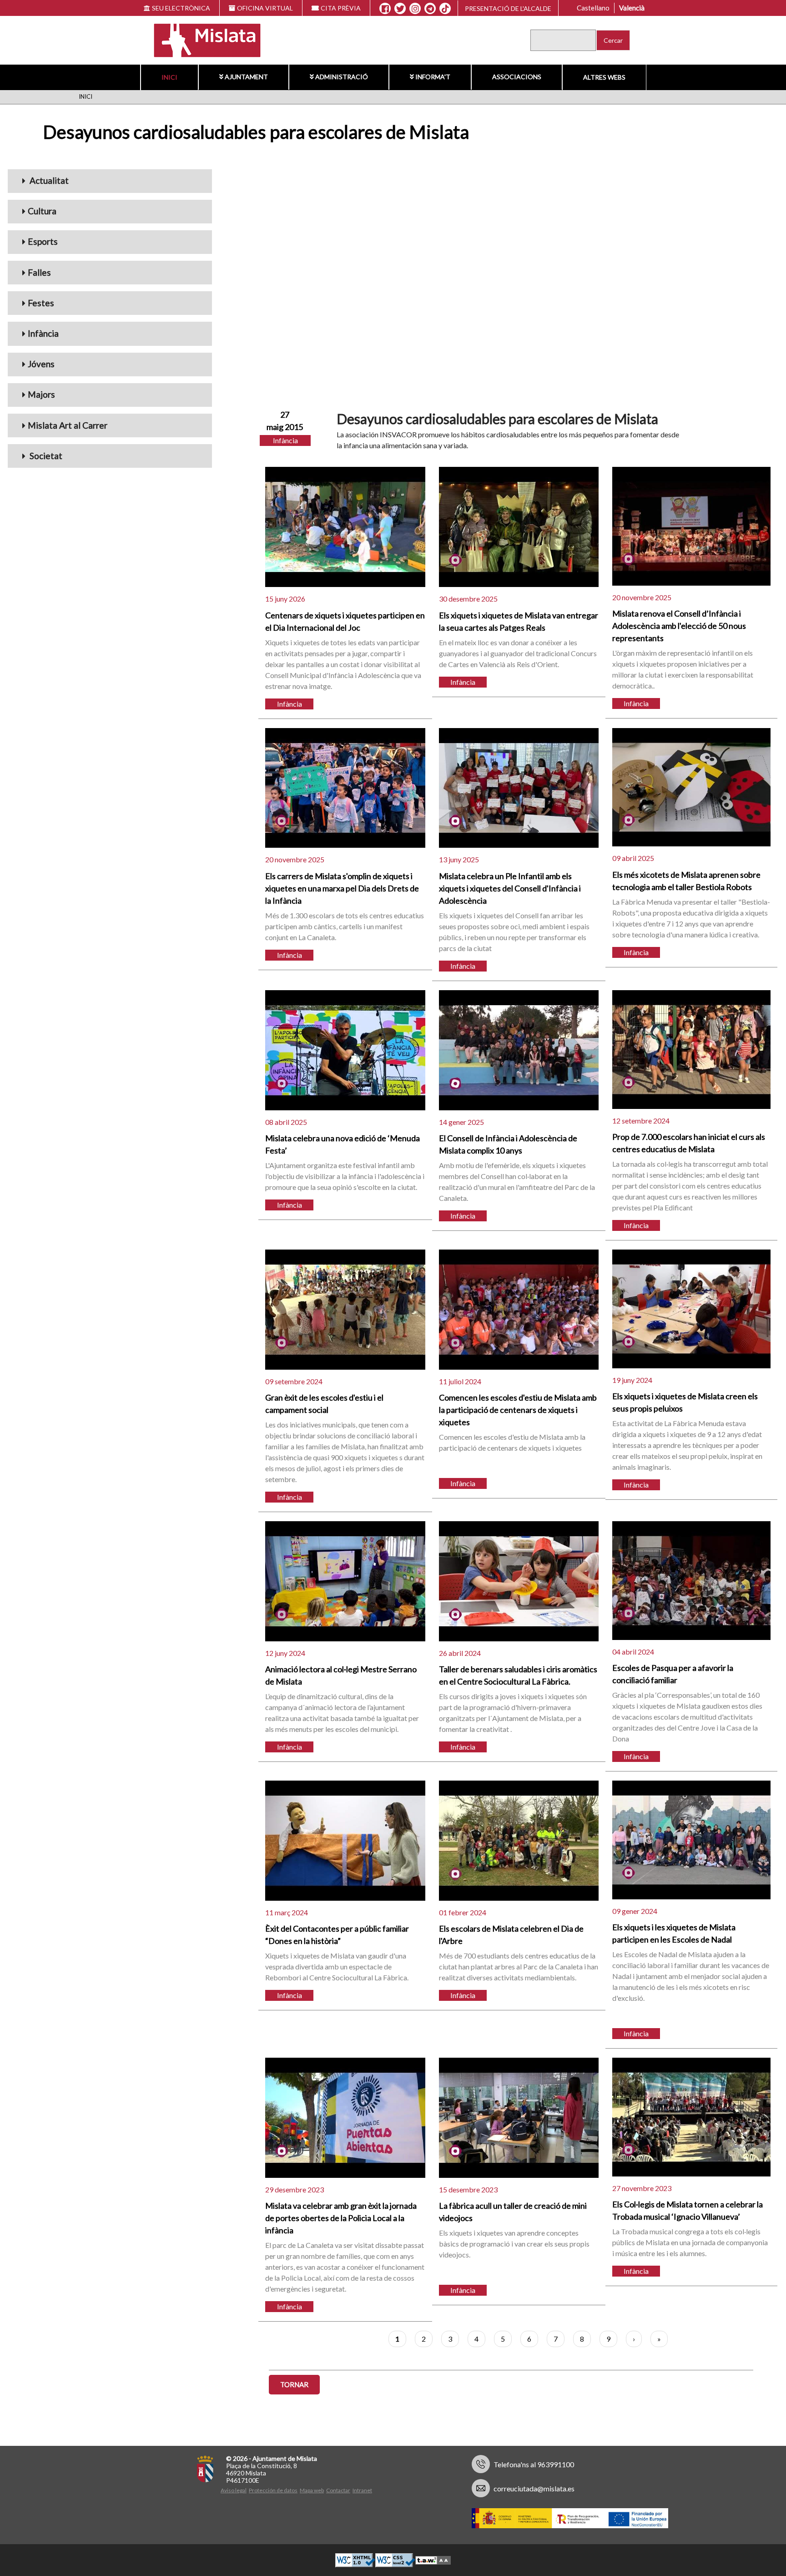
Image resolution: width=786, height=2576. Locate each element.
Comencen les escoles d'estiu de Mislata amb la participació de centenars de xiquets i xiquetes (518, 1410)
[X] (400, 9)
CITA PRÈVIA (341, 8)
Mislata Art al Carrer (68, 425)
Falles (39, 272)
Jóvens (41, 364)
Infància (43, 333)
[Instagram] (415, 9)
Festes (41, 303)
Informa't (433, 77)
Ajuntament (246, 77)
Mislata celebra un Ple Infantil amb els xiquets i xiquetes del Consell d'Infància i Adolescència (510, 888)
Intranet (362, 2490)
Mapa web (312, 2490)
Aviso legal (234, 2490)
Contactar (338, 2490)
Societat (45, 456)
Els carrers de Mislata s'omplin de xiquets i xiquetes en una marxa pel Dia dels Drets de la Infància (342, 888)
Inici (169, 77)
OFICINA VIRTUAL (265, 8)
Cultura (42, 211)
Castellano (593, 8)
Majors (41, 394)
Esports (43, 241)
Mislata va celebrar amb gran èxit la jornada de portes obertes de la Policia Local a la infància (341, 2218)
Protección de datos (273, 2490)
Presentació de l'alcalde (508, 8)
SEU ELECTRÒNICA (181, 8)
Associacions (517, 77)
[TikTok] (445, 9)
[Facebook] (385, 9)
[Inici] (201, 39)
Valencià (632, 8)
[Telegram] (430, 9)
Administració (342, 77)
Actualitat (48, 180)
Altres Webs (604, 77)
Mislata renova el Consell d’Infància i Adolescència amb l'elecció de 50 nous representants (679, 626)
